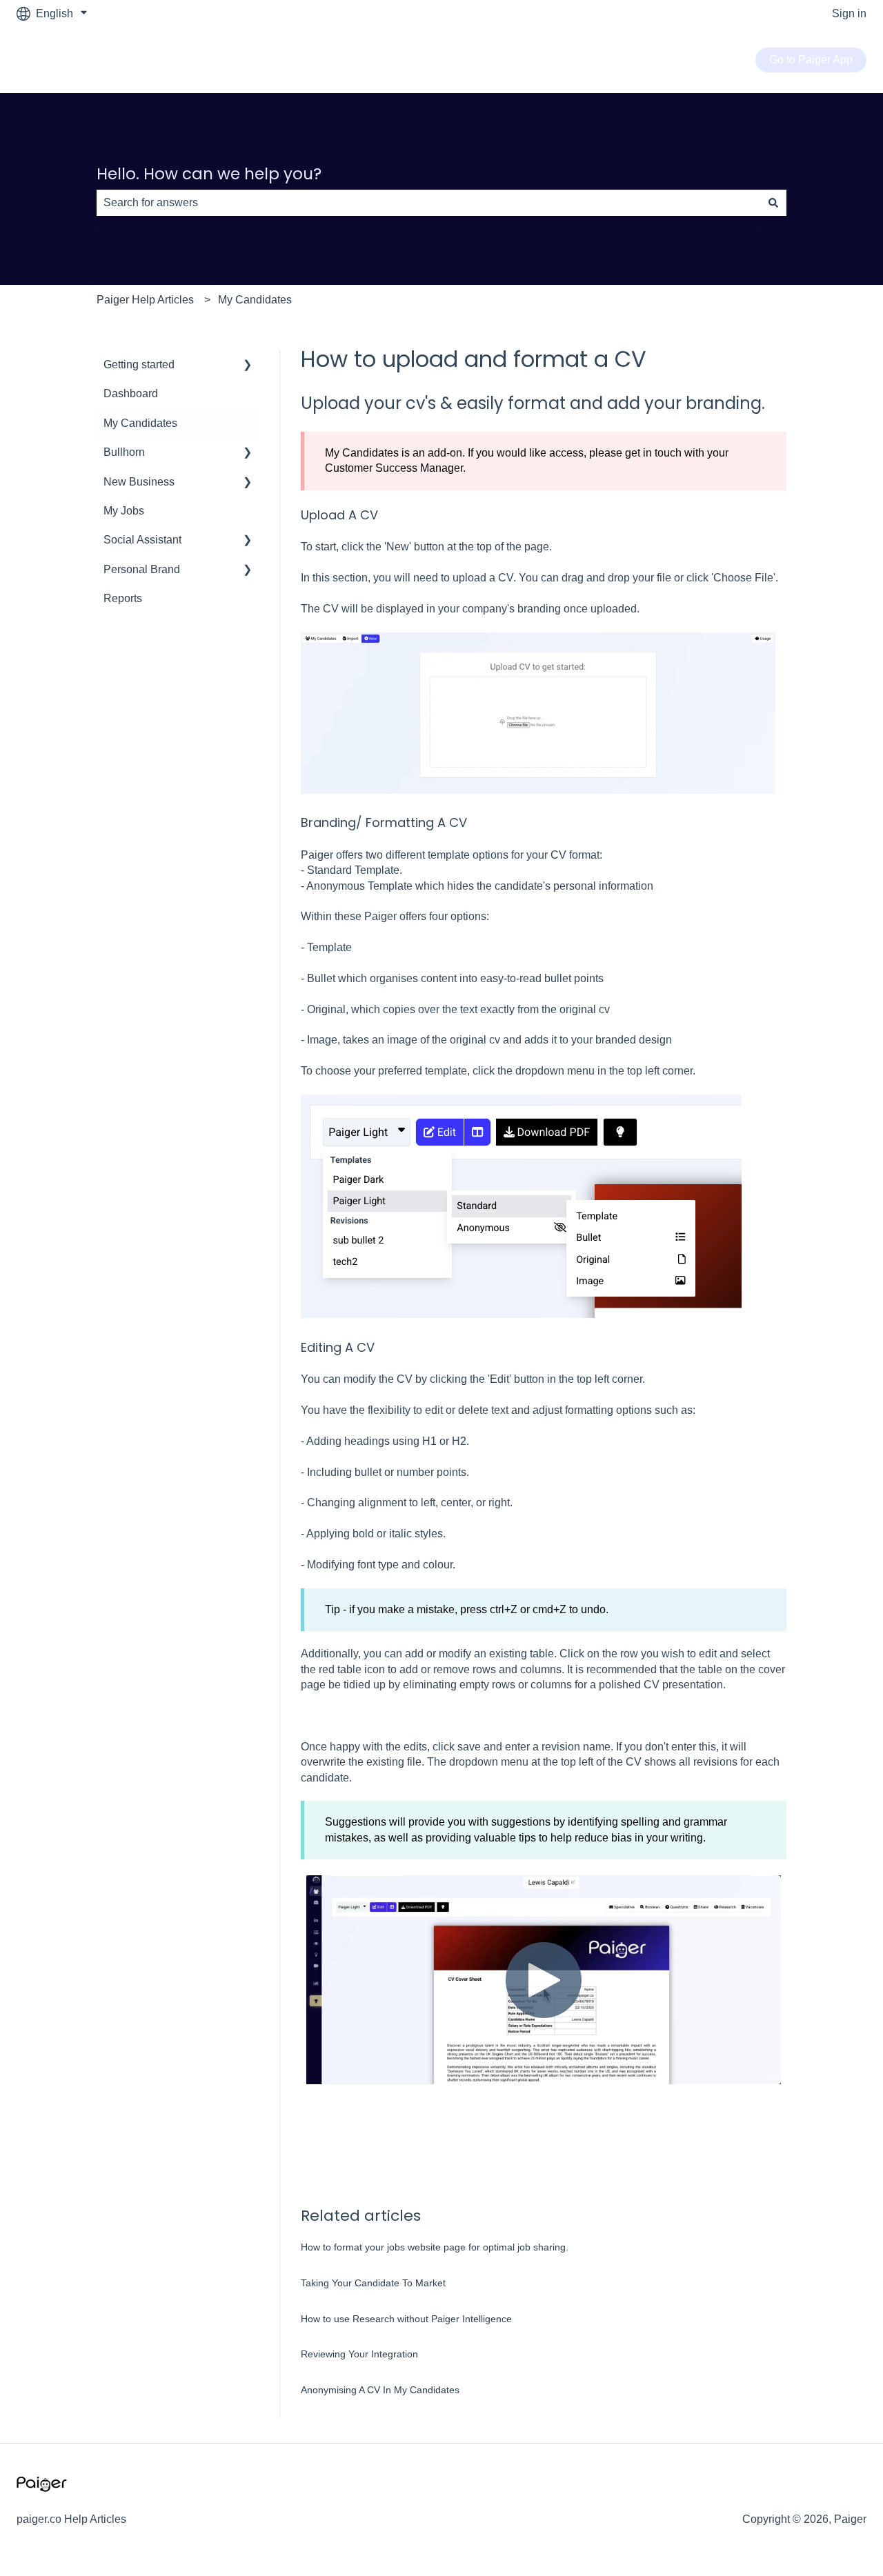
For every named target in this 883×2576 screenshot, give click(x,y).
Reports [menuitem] (123, 598)
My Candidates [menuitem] (140, 423)
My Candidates (255, 300)
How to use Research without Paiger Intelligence (406, 2319)
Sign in (849, 13)
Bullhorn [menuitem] (124, 452)
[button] (248, 366)
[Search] (773, 203)
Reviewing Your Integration (359, 2354)
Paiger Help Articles (145, 300)
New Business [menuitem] (139, 482)
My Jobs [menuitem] (124, 511)
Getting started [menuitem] (139, 365)
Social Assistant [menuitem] (142, 540)
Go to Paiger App (811, 60)
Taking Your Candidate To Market (373, 2283)
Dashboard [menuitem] (131, 393)
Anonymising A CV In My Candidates (380, 2390)
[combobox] (428, 203)
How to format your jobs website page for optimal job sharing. (435, 2247)
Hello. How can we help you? (209, 174)
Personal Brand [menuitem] (142, 569)
